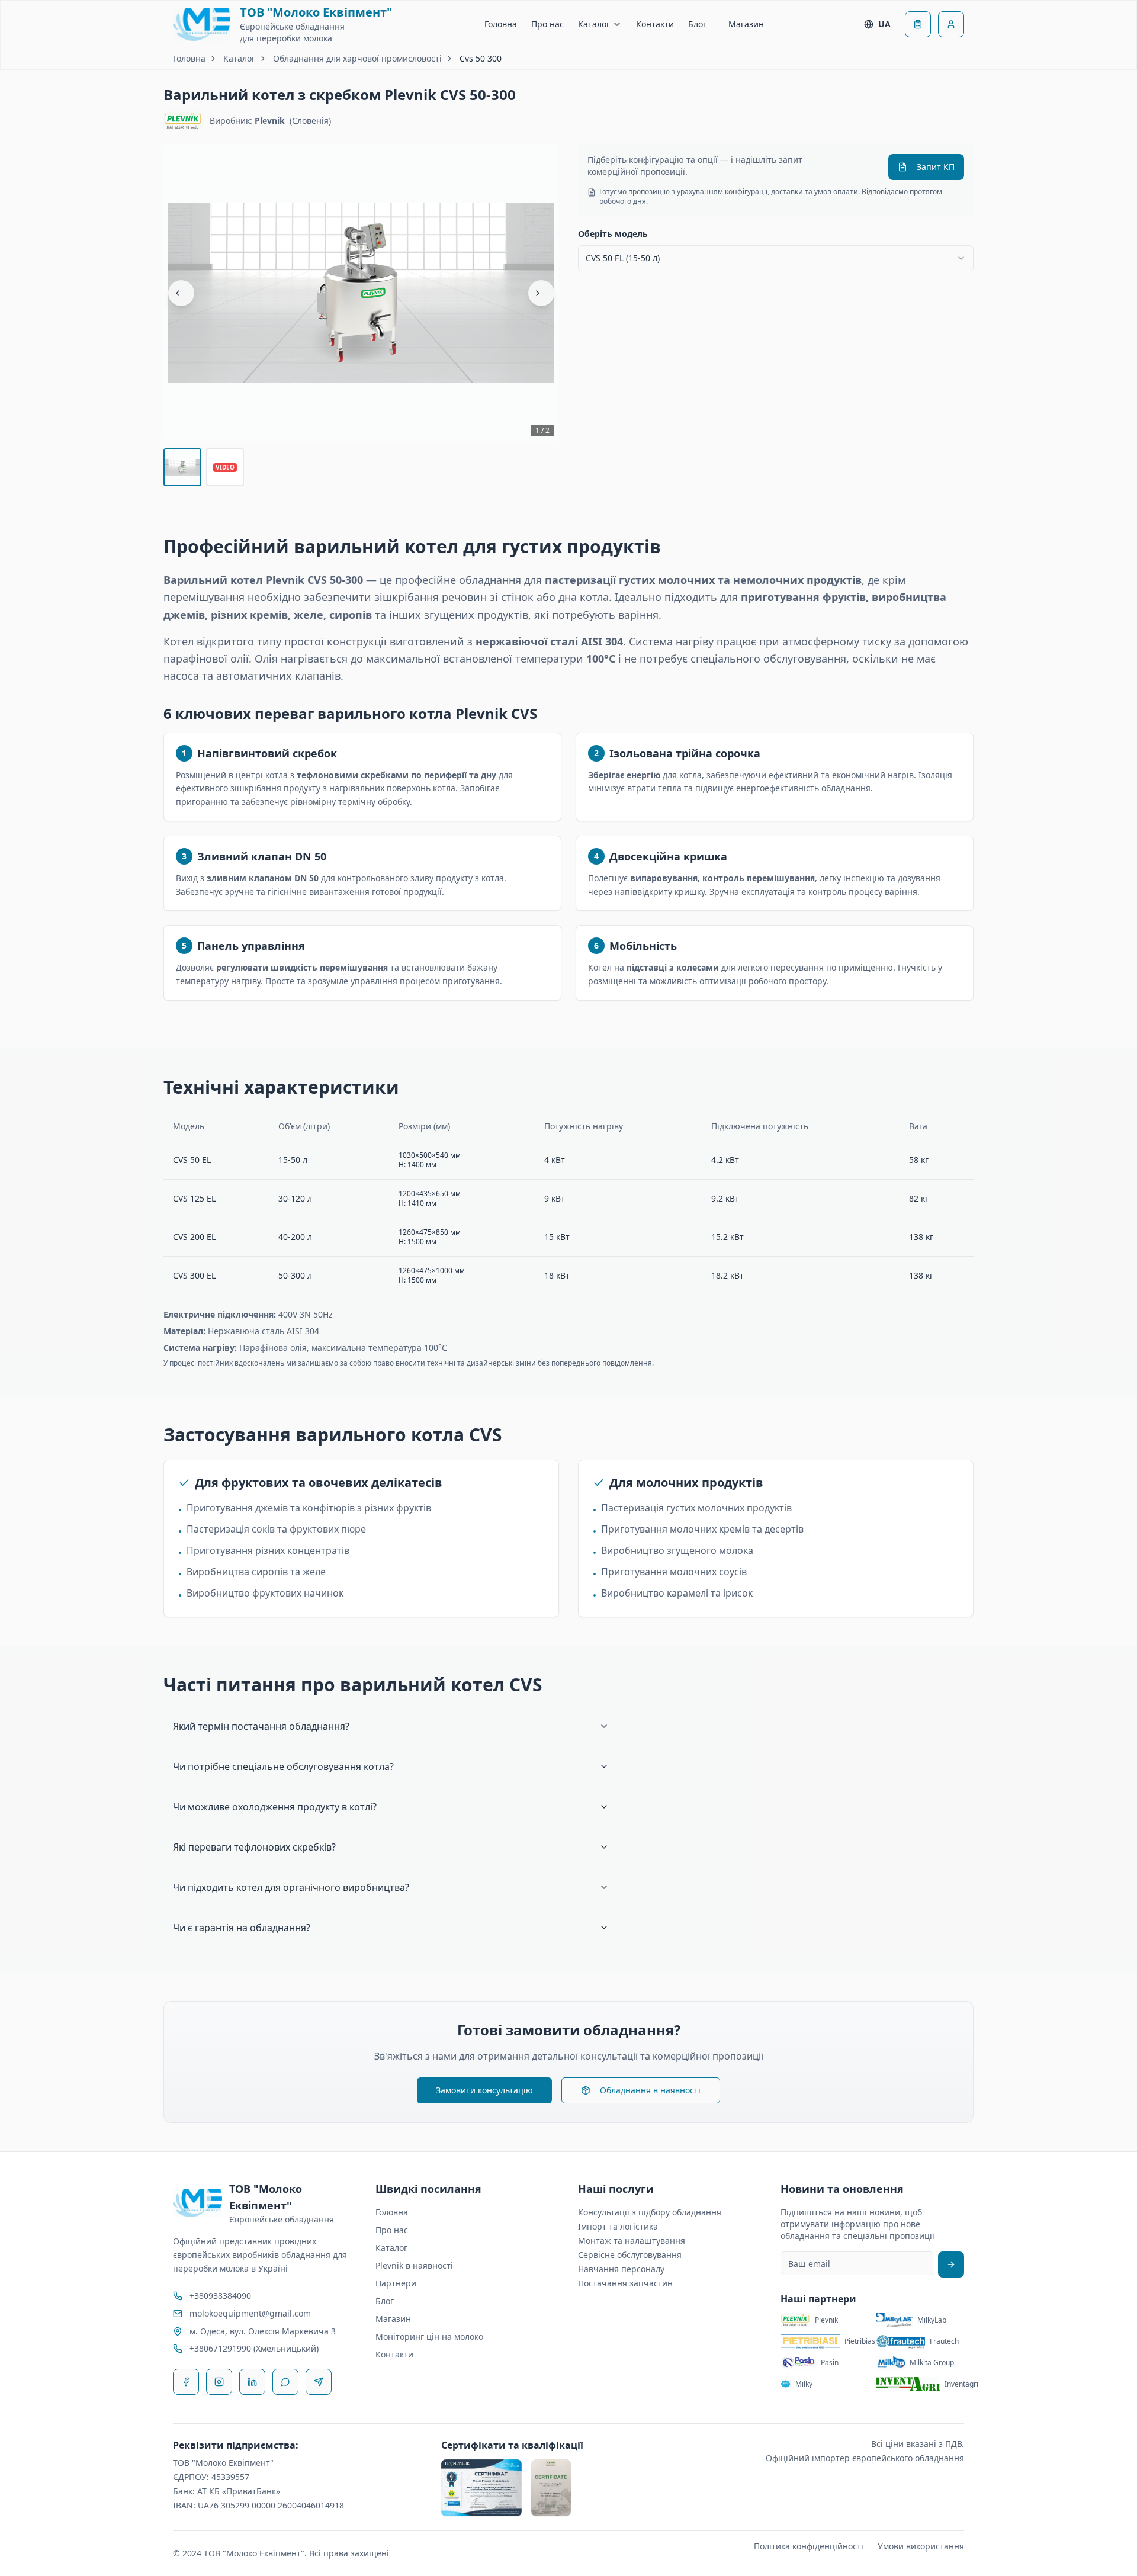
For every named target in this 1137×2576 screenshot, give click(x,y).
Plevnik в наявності (414, 2265)
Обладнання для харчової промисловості (357, 58)
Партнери (396, 2283)
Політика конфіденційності (809, 2546)
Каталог (594, 24)
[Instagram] (219, 2382)
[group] (361, 293)
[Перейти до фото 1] (182, 467)
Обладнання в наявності (650, 2090)
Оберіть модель (613, 234)
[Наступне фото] (541, 293)
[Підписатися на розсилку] (951, 2265)
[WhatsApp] (285, 2382)
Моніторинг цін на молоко (429, 2336)
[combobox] (776, 258)
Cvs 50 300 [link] (481, 58)
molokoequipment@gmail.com (250, 2313)
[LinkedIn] (252, 2382)
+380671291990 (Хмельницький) (254, 2348)
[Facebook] (186, 2382)
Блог (697, 24)
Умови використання (921, 2546)
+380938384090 (220, 2296)
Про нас (547, 24)
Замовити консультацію (484, 2090)
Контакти (655, 24)
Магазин (746, 24)
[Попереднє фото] (181, 293)
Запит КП (936, 167)
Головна (501, 24)
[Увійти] (951, 24)
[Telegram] (319, 2382)
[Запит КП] (918, 24)
